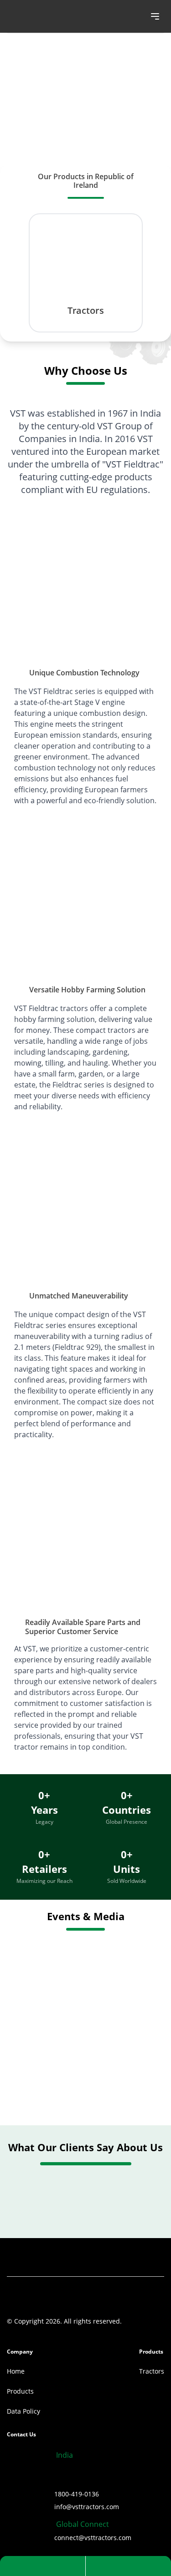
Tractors (152, 2371)
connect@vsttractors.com (93, 2538)
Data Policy (23, 2411)
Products (20, 2391)
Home (16, 2371)
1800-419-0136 (77, 2494)
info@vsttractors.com (87, 2507)
